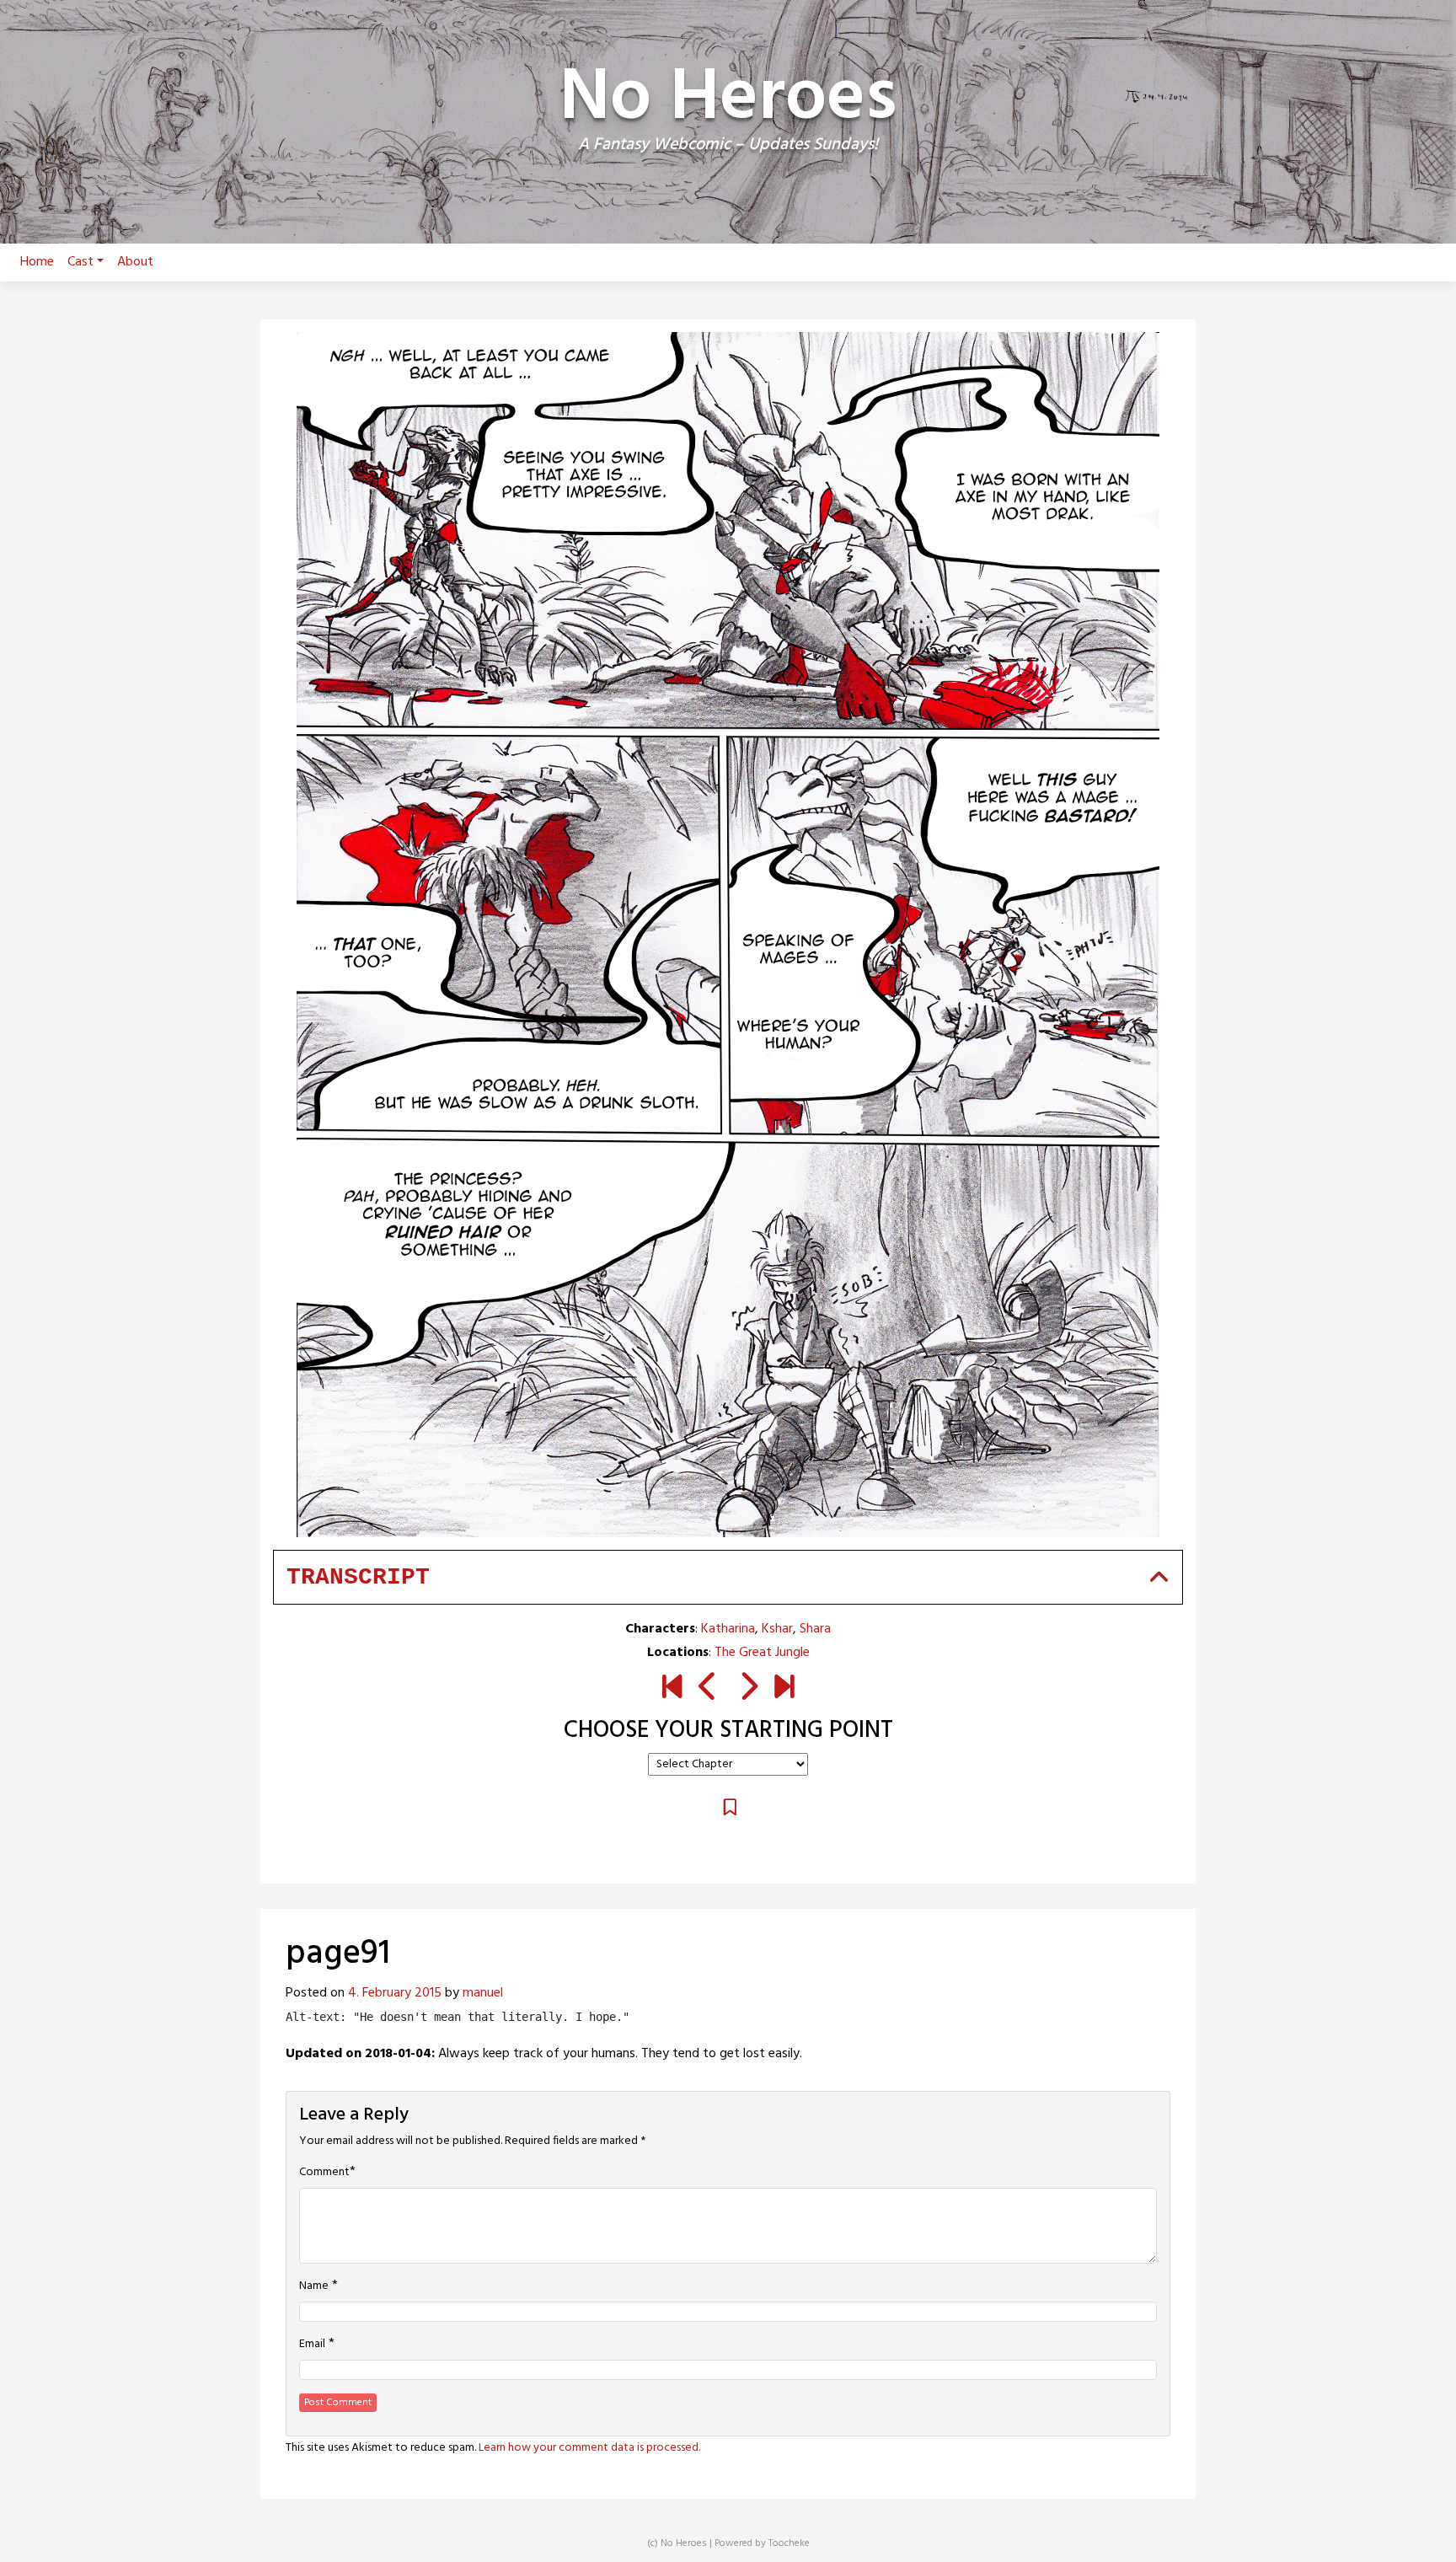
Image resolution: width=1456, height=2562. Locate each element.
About (135, 262)
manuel (483, 1993)
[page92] (748, 1689)
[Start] (672, 1689)
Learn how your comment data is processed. (589, 2448)
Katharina (728, 1629)
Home (37, 262)
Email (312, 2345)
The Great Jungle (762, 1653)
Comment (324, 2173)
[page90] (708, 1689)
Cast (80, 262)
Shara (815, 1629)
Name (314, 2286)
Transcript (358, 1577)
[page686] (784, 1689)
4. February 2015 (395, 1993)
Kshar (777, 1629)
